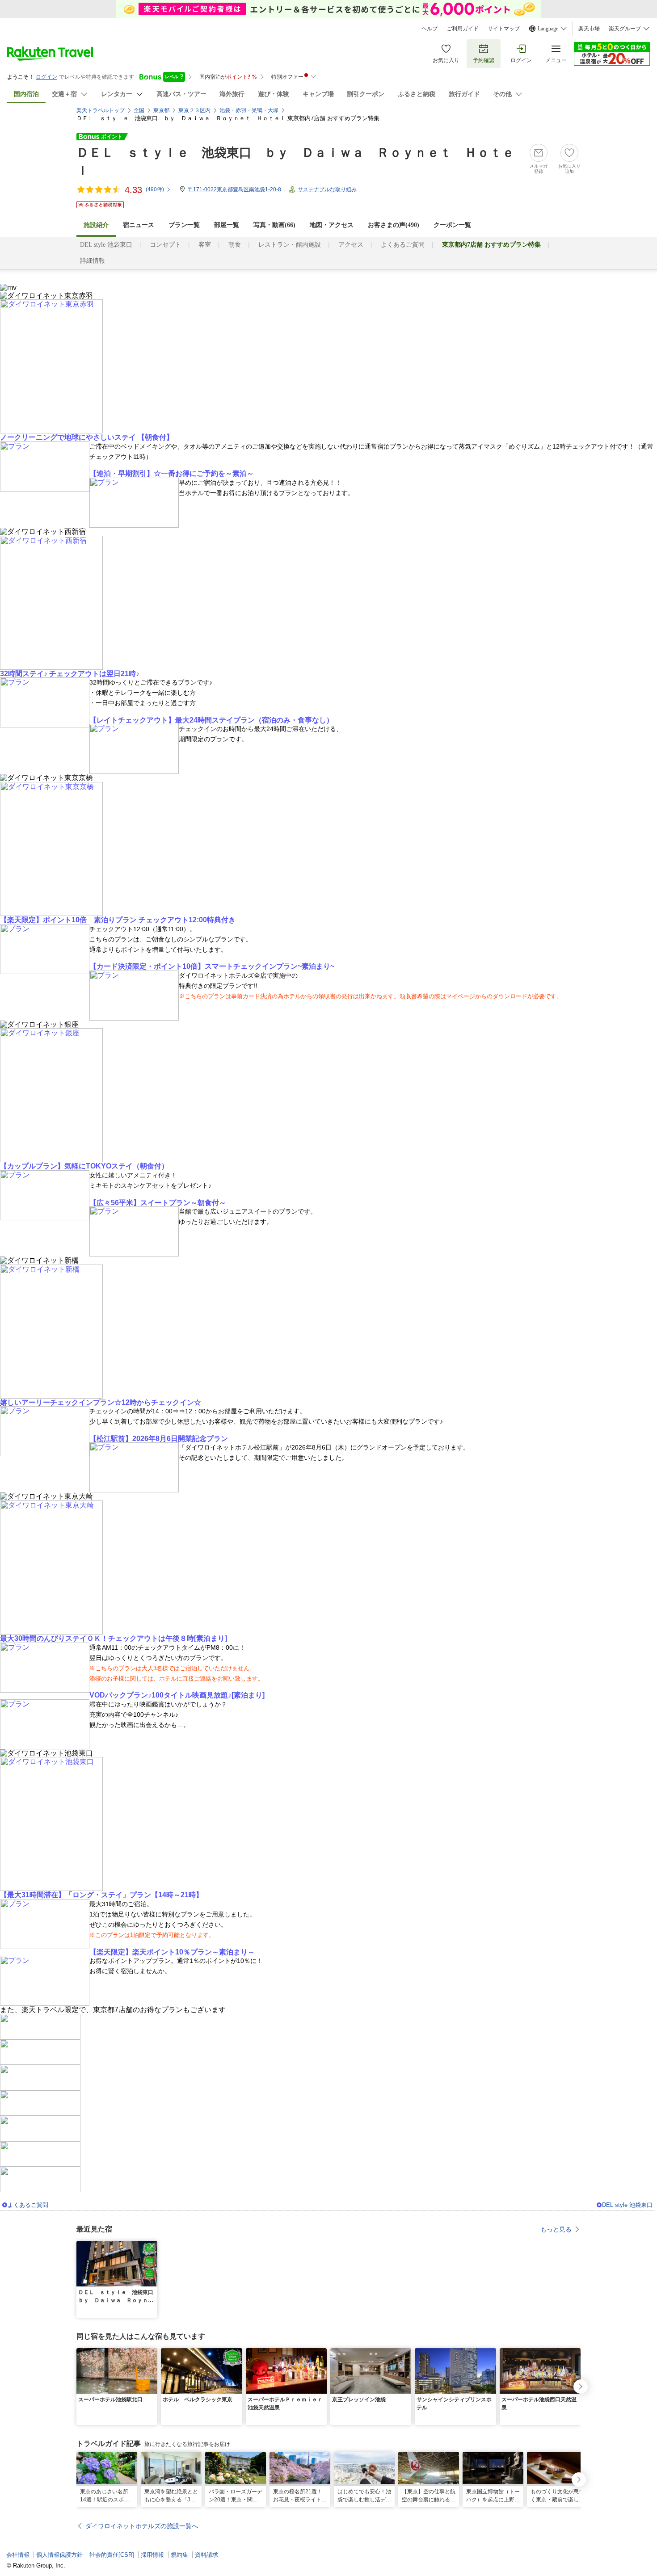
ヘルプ (430, 29)
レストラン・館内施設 (290, 245)
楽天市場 (589, 29)
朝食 (235, 245)
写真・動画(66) (274, 225)
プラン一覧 (184, 225)
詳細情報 (93, 261)
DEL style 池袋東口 (106, 245)
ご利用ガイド (463, 29)
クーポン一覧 (452, 225)
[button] (152, 2246)
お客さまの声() (394, 225)
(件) (155, 189)
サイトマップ (504, 29)
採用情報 (152, 2555)
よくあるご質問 (403, 245)
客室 (205, 245)
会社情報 (18, 2555)
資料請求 (206, 2555)
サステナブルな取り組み (327, 189)
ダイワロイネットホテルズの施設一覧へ (142, 2526)
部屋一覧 (227, 225)
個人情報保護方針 (59, 2555)
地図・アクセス (332, 225)
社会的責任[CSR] (112, 2555)
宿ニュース (139, 225)
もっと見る (556, 2229)
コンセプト (165, 245)
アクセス (351, 245)
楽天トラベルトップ (101, 110)
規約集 (179, 2555)
